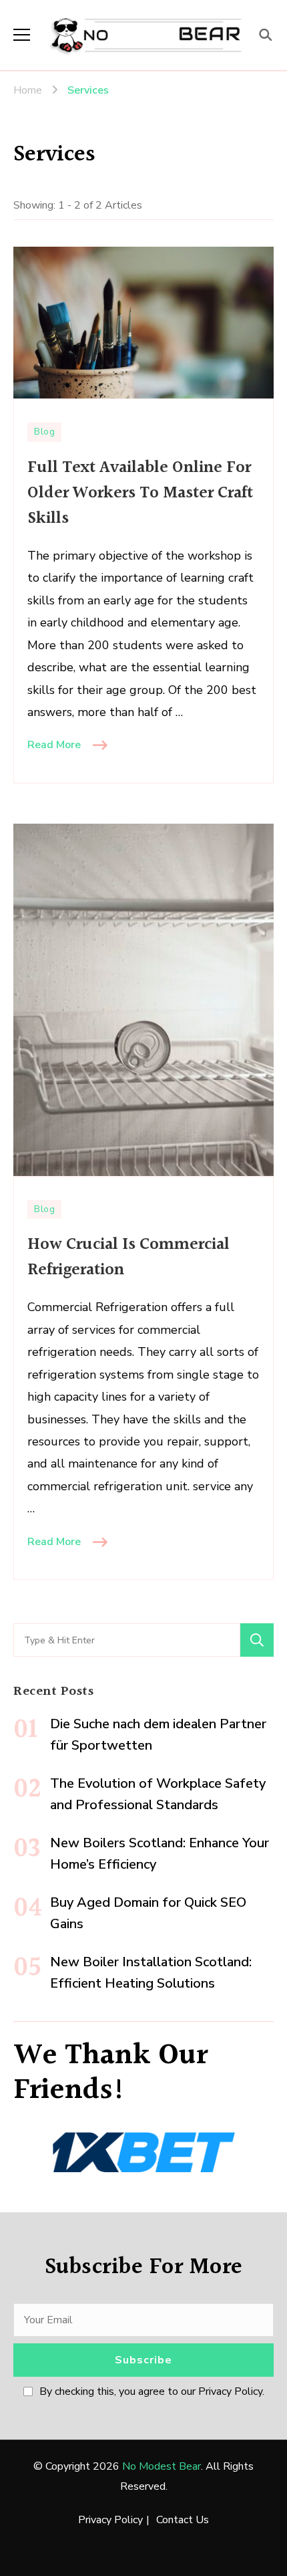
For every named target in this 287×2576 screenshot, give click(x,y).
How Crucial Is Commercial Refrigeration (128, 1257)
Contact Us (183, 2520)
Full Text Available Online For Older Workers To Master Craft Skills (140, 493)
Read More (54, 745)
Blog (44, 432)
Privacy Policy (110, 2520)
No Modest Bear (162, 2466)
